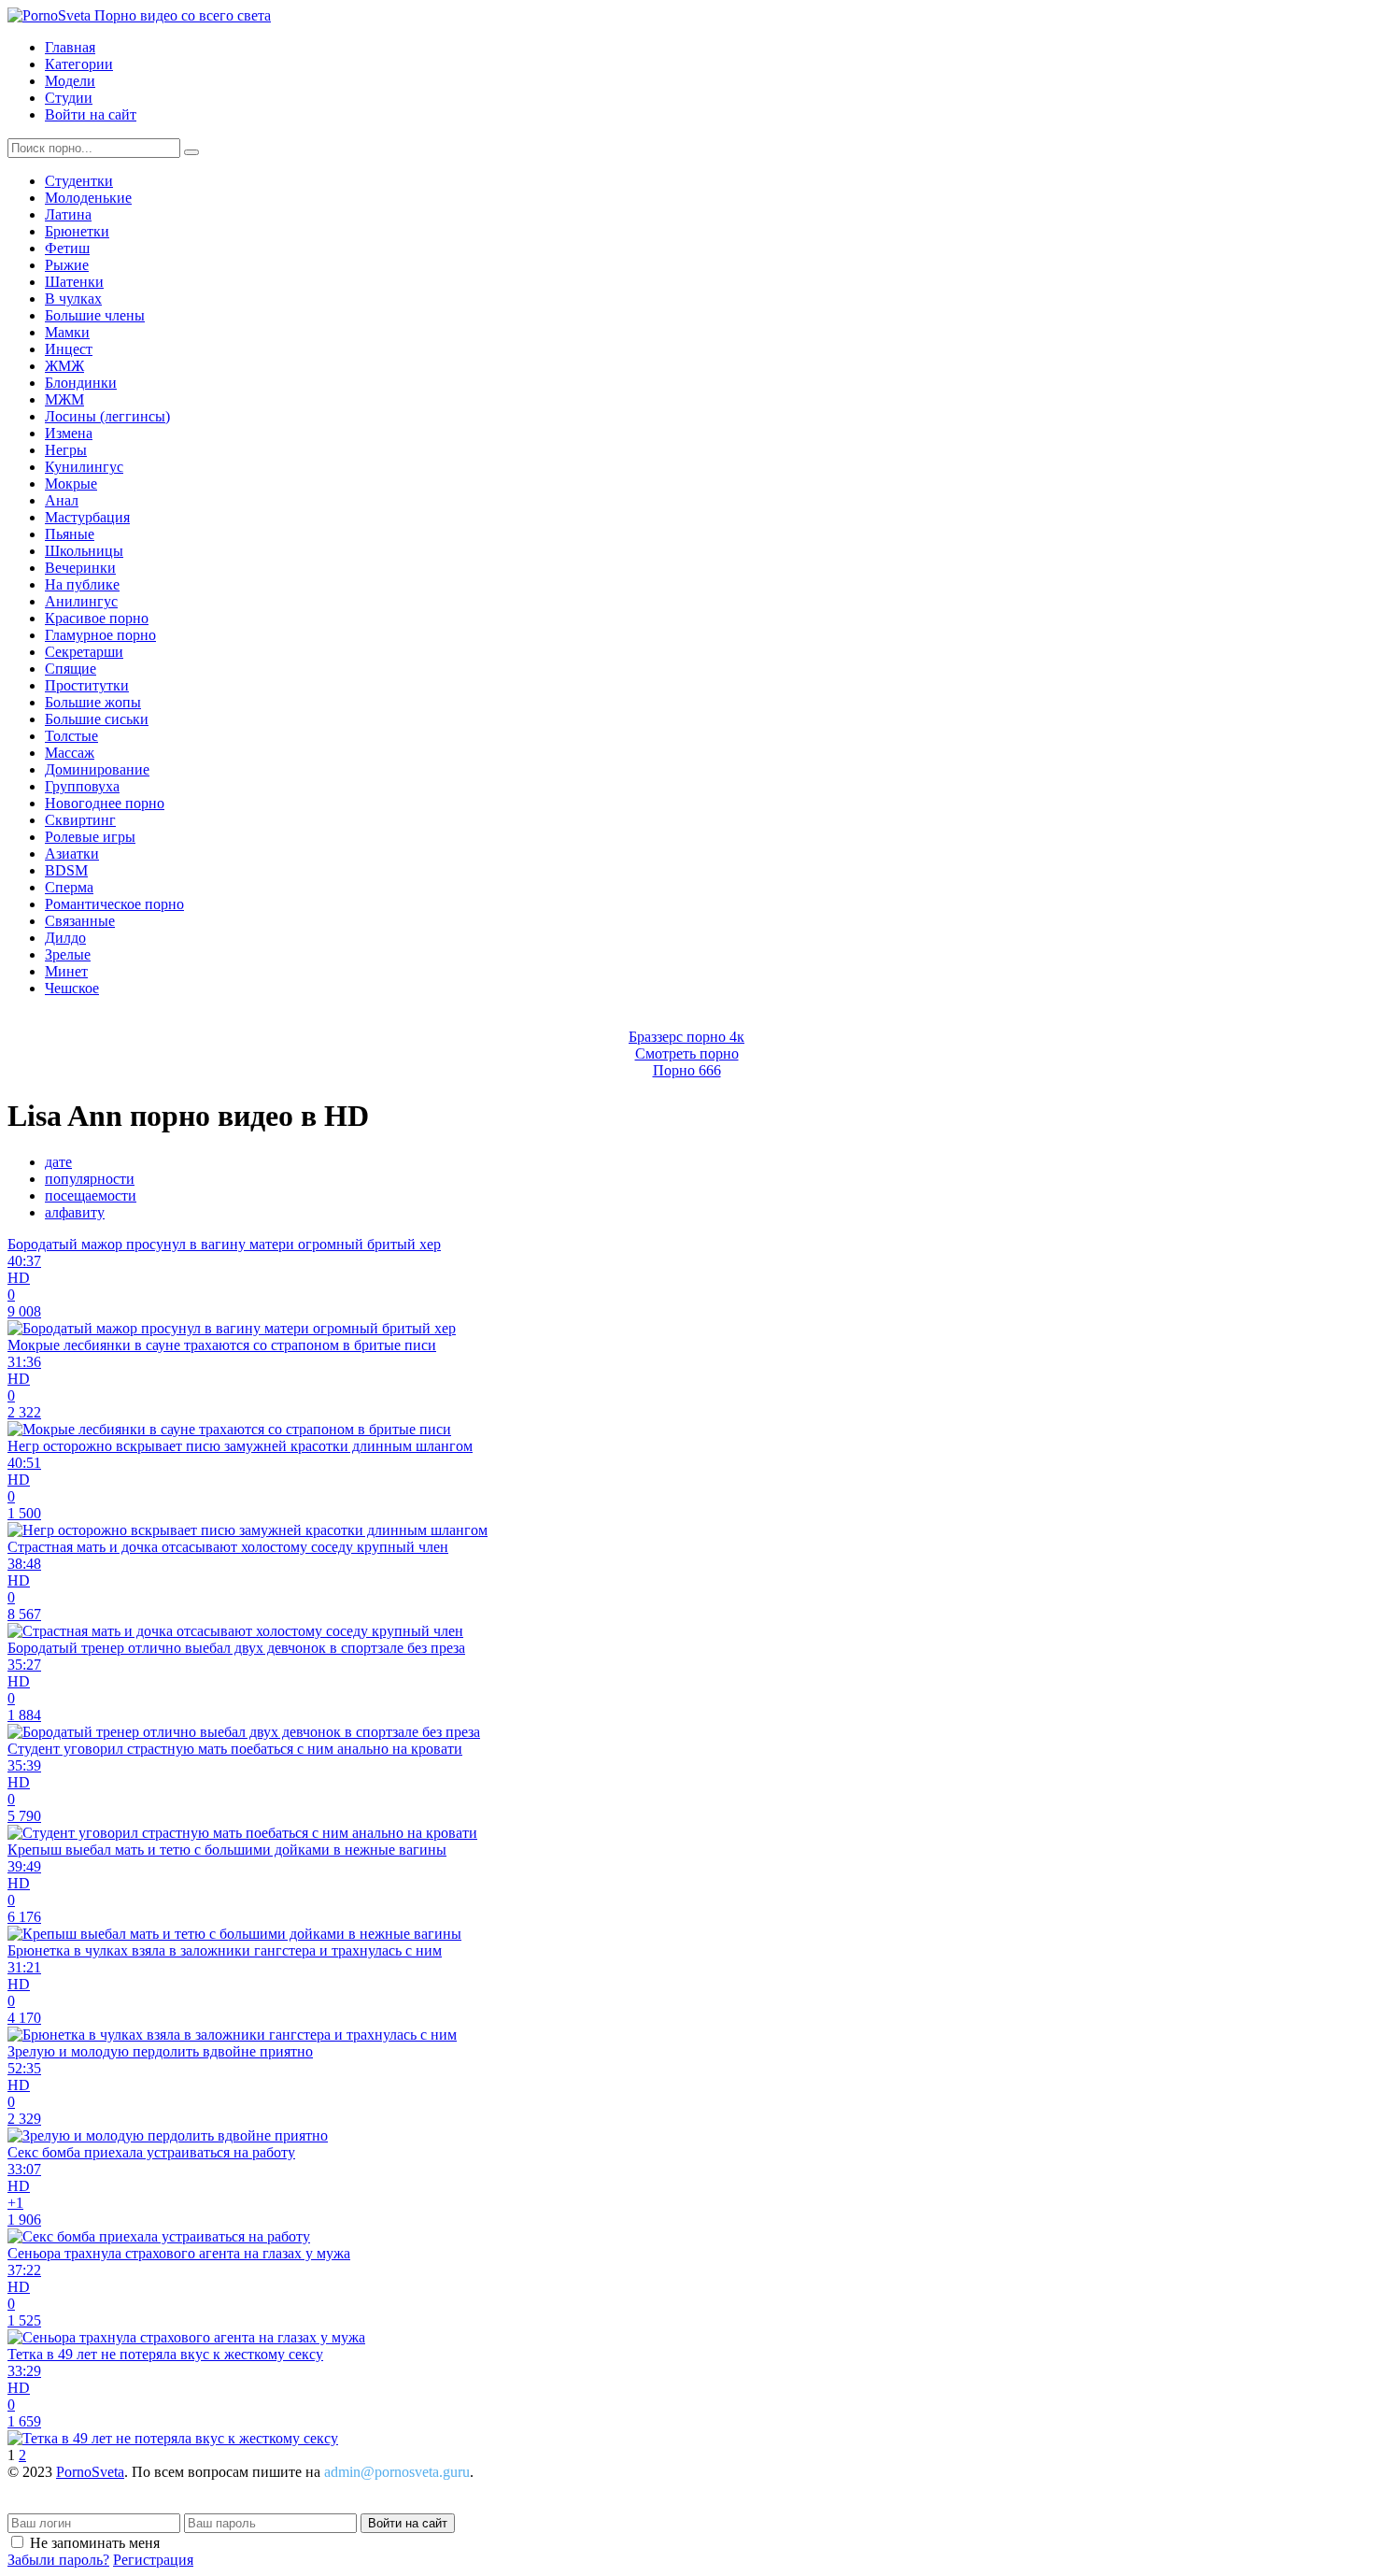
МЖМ (64, 399)
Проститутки (87, 685)
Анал (62, 500)
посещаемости (91, 1195)
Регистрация (153, 2560)
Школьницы (84, 551)
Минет (66, 971)
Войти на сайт (91, 114)
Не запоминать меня (95, 2543)
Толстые (71, 736)
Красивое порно (97, 618)
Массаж (70, 753)
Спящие (71, 669)
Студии (69, 98)
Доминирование (97, 769)
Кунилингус (84, 467)
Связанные (80, 921)
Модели (70, 81)
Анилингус (81, 601)
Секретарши (84, 652)
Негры (66, 450)
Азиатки (72, 854)
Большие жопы (93, 702)
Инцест (69, 349)
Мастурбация (87, 517)
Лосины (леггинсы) (107, 416)
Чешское (72, 988)
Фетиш (67, 248)
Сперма (69, 887)
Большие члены (95, 315)
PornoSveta (90, 2472)
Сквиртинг (80, 820)
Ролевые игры (90, 837)
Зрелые (68, 954)
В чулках (73, 299)
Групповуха (82, 786)
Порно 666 (687, 1070)
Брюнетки (77, 231)
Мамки (67, 332)
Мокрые (71, 484)
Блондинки (81, 383)
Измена (69, 433)
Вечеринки (80, 568)
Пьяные (70, 534)
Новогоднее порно (105, 803)
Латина (68, 214)
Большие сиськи (97, 719)
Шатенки (74, 282)
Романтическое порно (114, 904)
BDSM (66, 870)
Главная (70, 47)
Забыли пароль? (58, 2560)
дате (58, 1162)
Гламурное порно (100, 635)
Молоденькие (88, 198)
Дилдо (65, 938)
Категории (79, 64)
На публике (82, 584)
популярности (90, 1179)
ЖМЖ (64, 366)
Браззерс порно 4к (686, 1037)
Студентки (79, 181)
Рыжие (67, 265)
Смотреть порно (687, 1053)
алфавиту (75, 1212)
